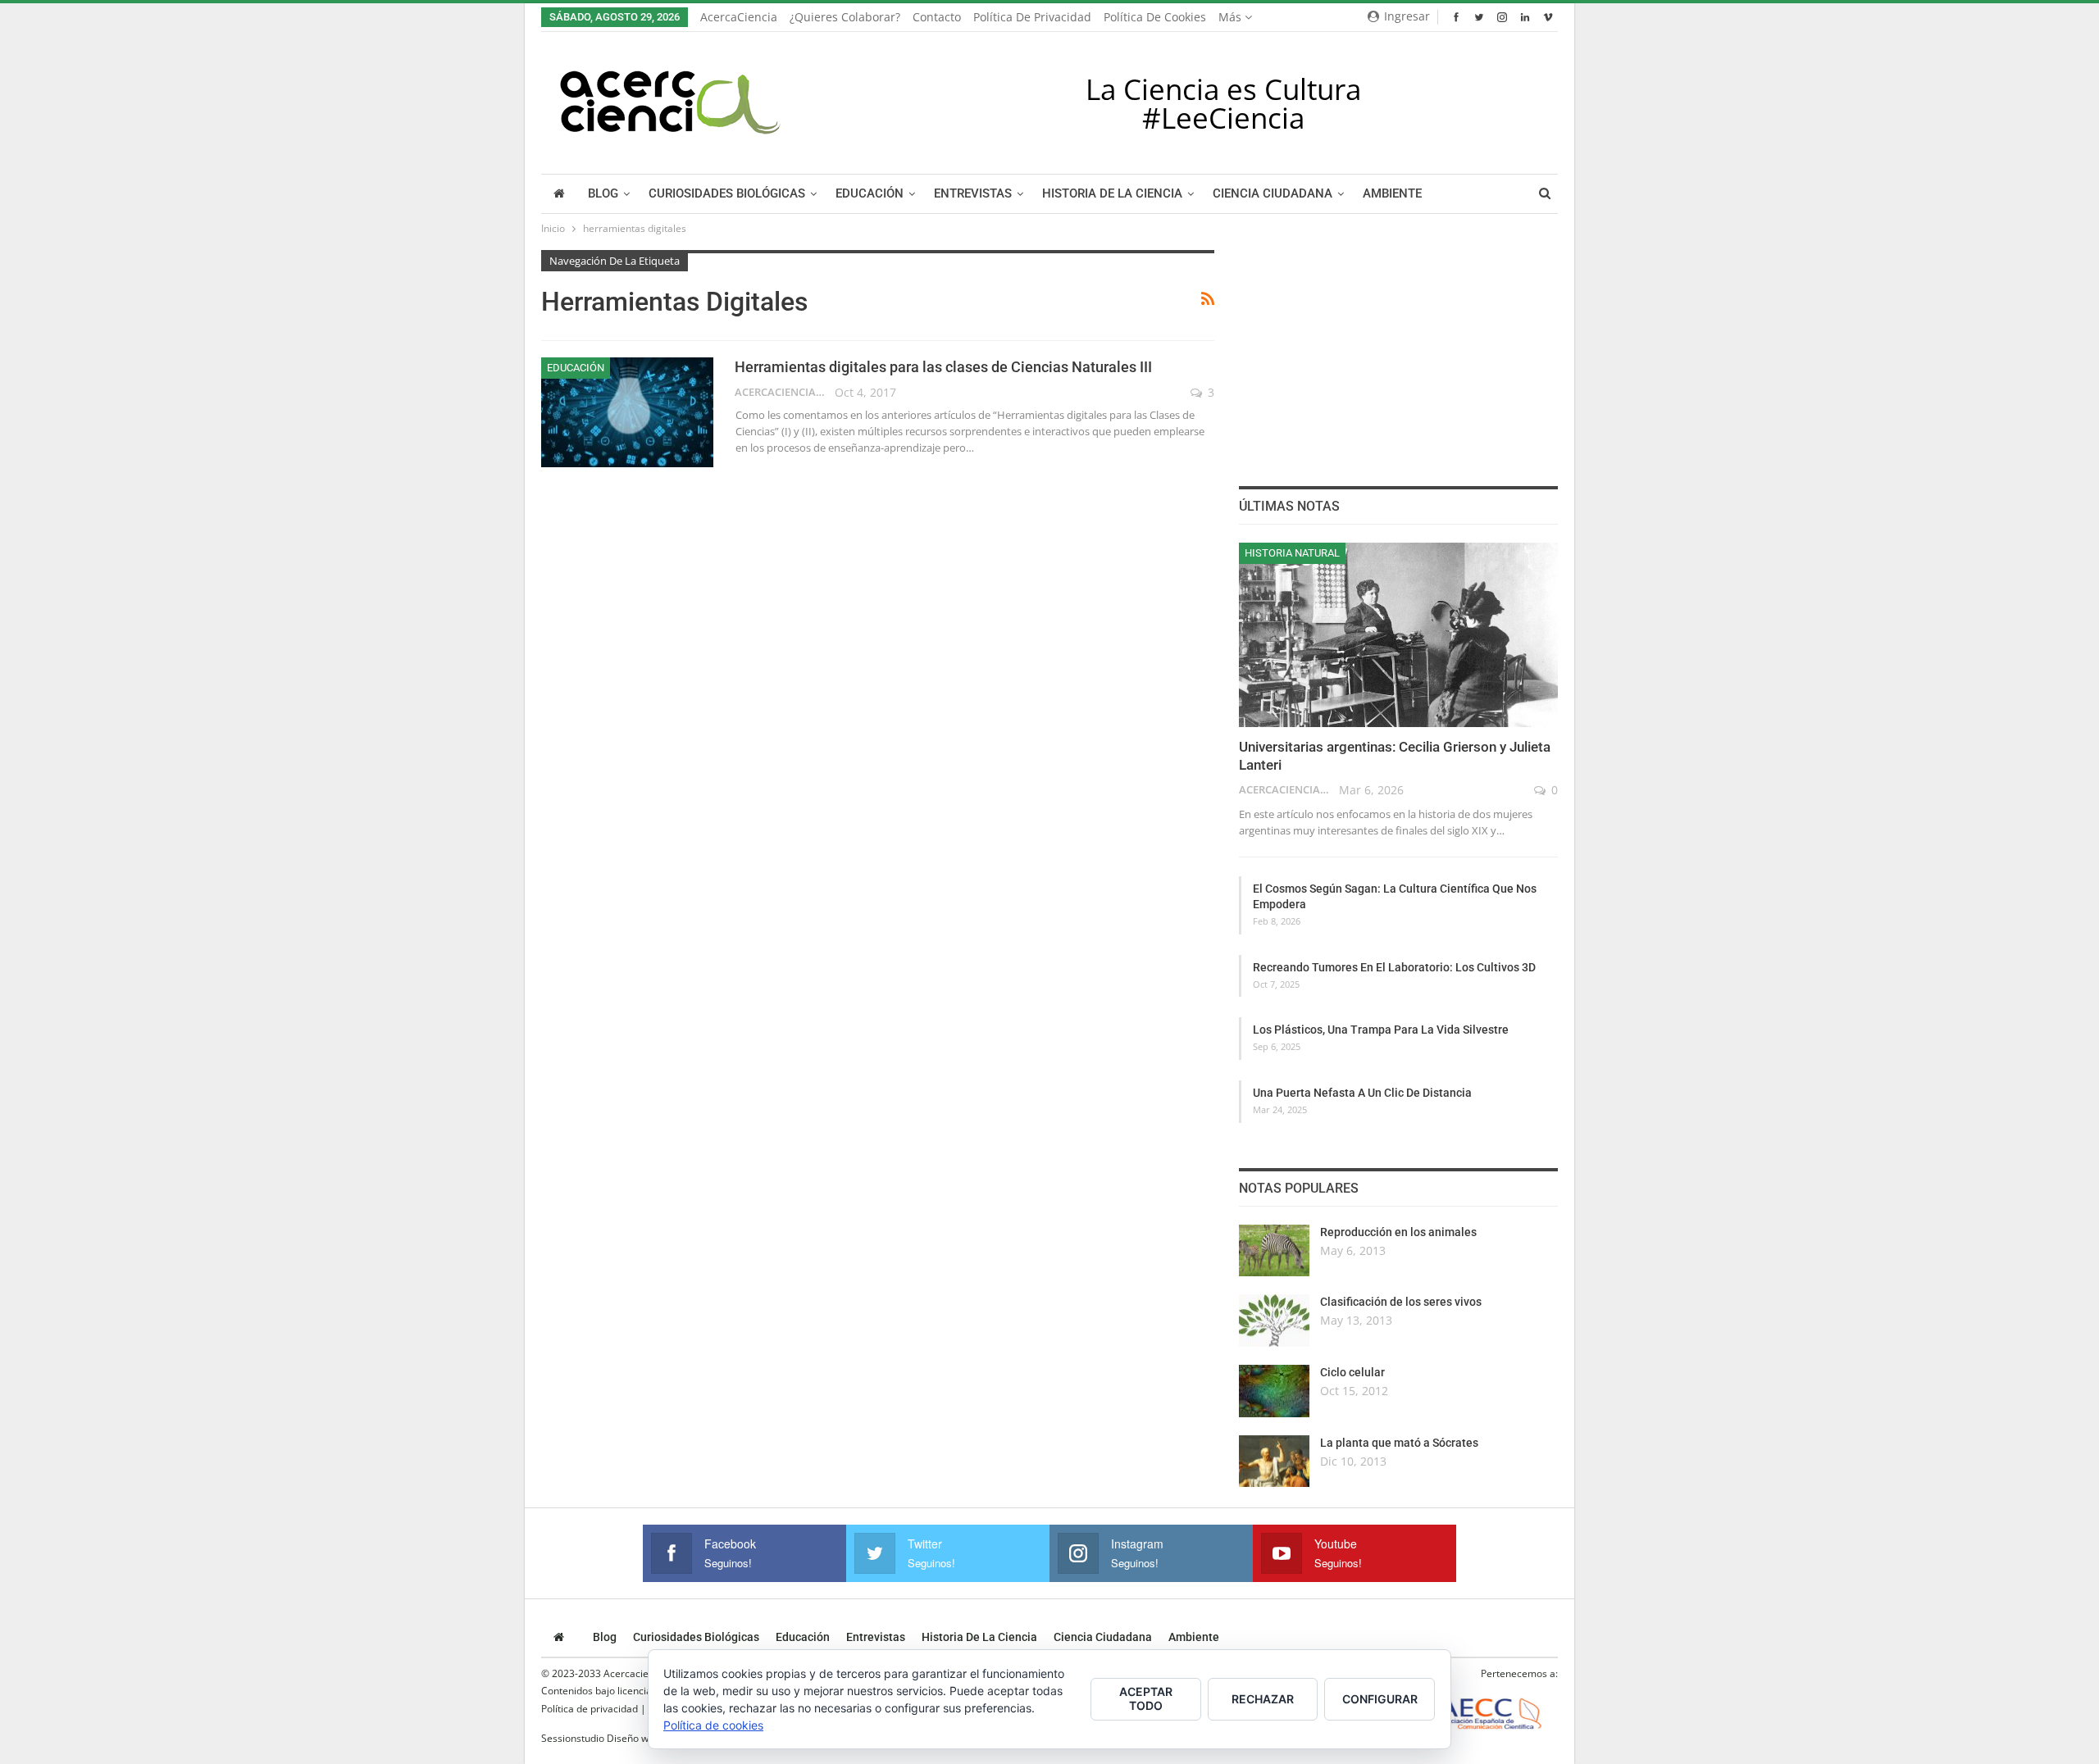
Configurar (1380, 1699)
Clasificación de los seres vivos (1401, 1302)
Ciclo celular (1352, 1372)
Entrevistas (973, 194)
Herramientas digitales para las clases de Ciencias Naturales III (943, 367)
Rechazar (1263, 1699)
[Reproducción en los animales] (1274, 1251)
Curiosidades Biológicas (727, 194)
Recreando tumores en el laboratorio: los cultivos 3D (1394, 967)
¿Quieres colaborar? (845, 17)
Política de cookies (1155, 17)
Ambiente (1392, 194)
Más (1232, 17)
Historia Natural (1292, 553)
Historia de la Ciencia (1112, 194)
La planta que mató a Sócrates (1399, 1443)
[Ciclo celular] (1274, 1391)
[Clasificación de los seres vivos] (1274, 1321)
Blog (603, 194)
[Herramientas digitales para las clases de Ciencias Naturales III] (627, 412)
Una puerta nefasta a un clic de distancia (1362, 1093)
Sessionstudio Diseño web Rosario (619, 1738)
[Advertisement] (1398, 352)
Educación (870, 194)
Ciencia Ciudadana (1273, 194)
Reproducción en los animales (1398, 1232)
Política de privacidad (1032, 17)
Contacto (937, 17)
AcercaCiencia (739, 17)
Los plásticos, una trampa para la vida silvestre (1381, 1030)
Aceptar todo (1146, 1698)
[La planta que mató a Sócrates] (1274, 1462)
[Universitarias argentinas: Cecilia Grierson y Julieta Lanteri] (1398, 635)
